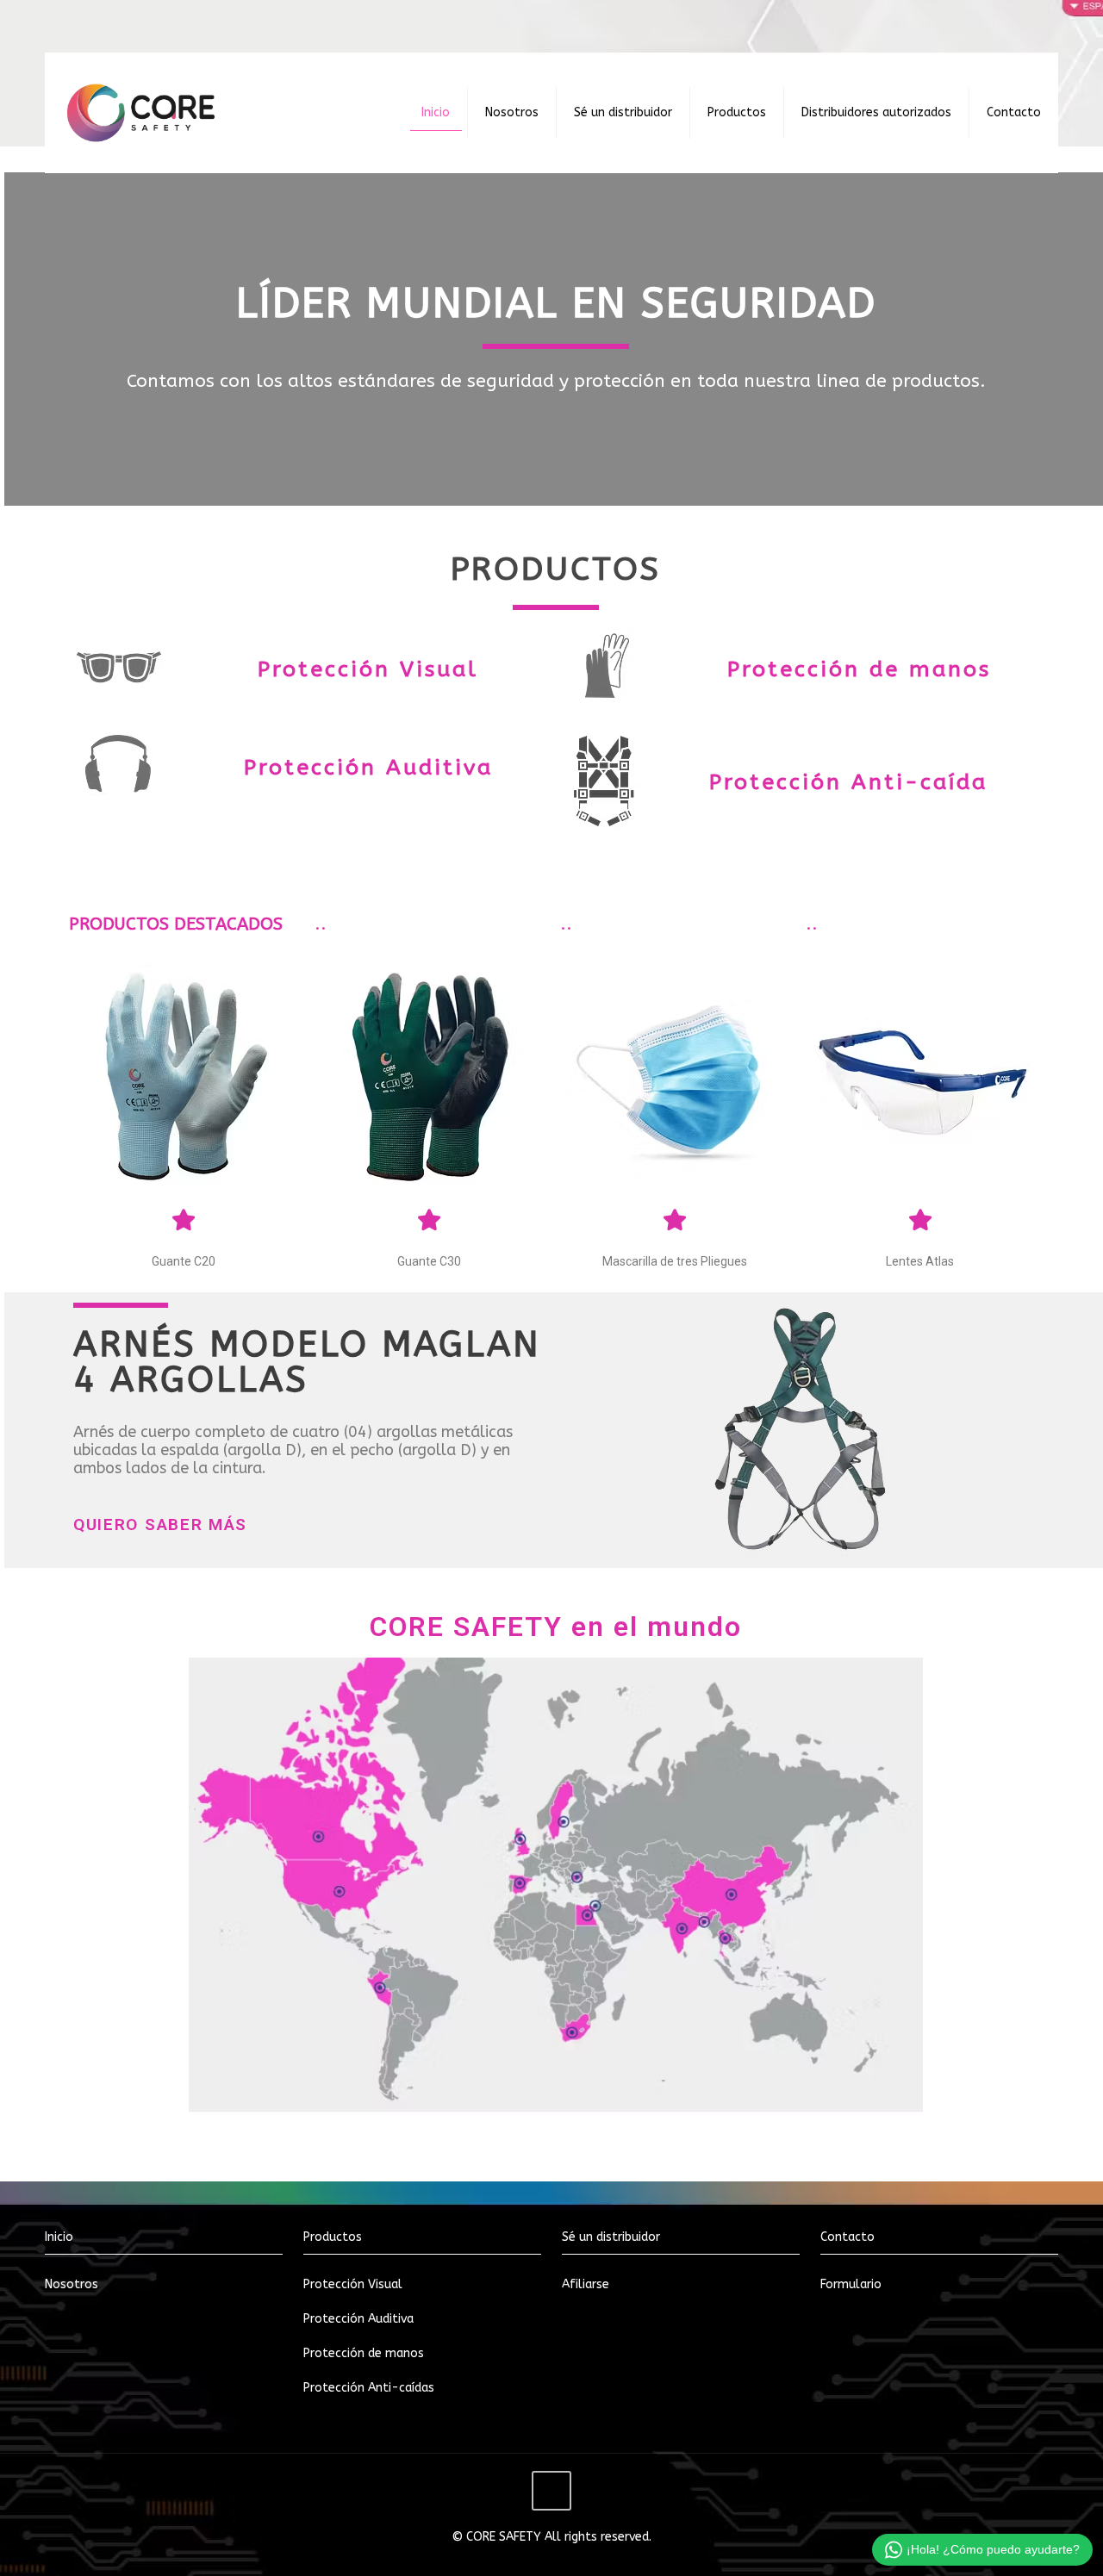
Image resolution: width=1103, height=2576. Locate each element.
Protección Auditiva (368, 768)
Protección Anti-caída (848, 782)
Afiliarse (586, 2284)
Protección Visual (368, 669)
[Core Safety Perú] (141, 113)
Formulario (851, 2284)
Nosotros (72, 2284)
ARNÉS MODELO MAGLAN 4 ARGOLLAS (307, 1362)
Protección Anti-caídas (369, 2388)
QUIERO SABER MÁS (160, 1524)
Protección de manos (859, 669)
